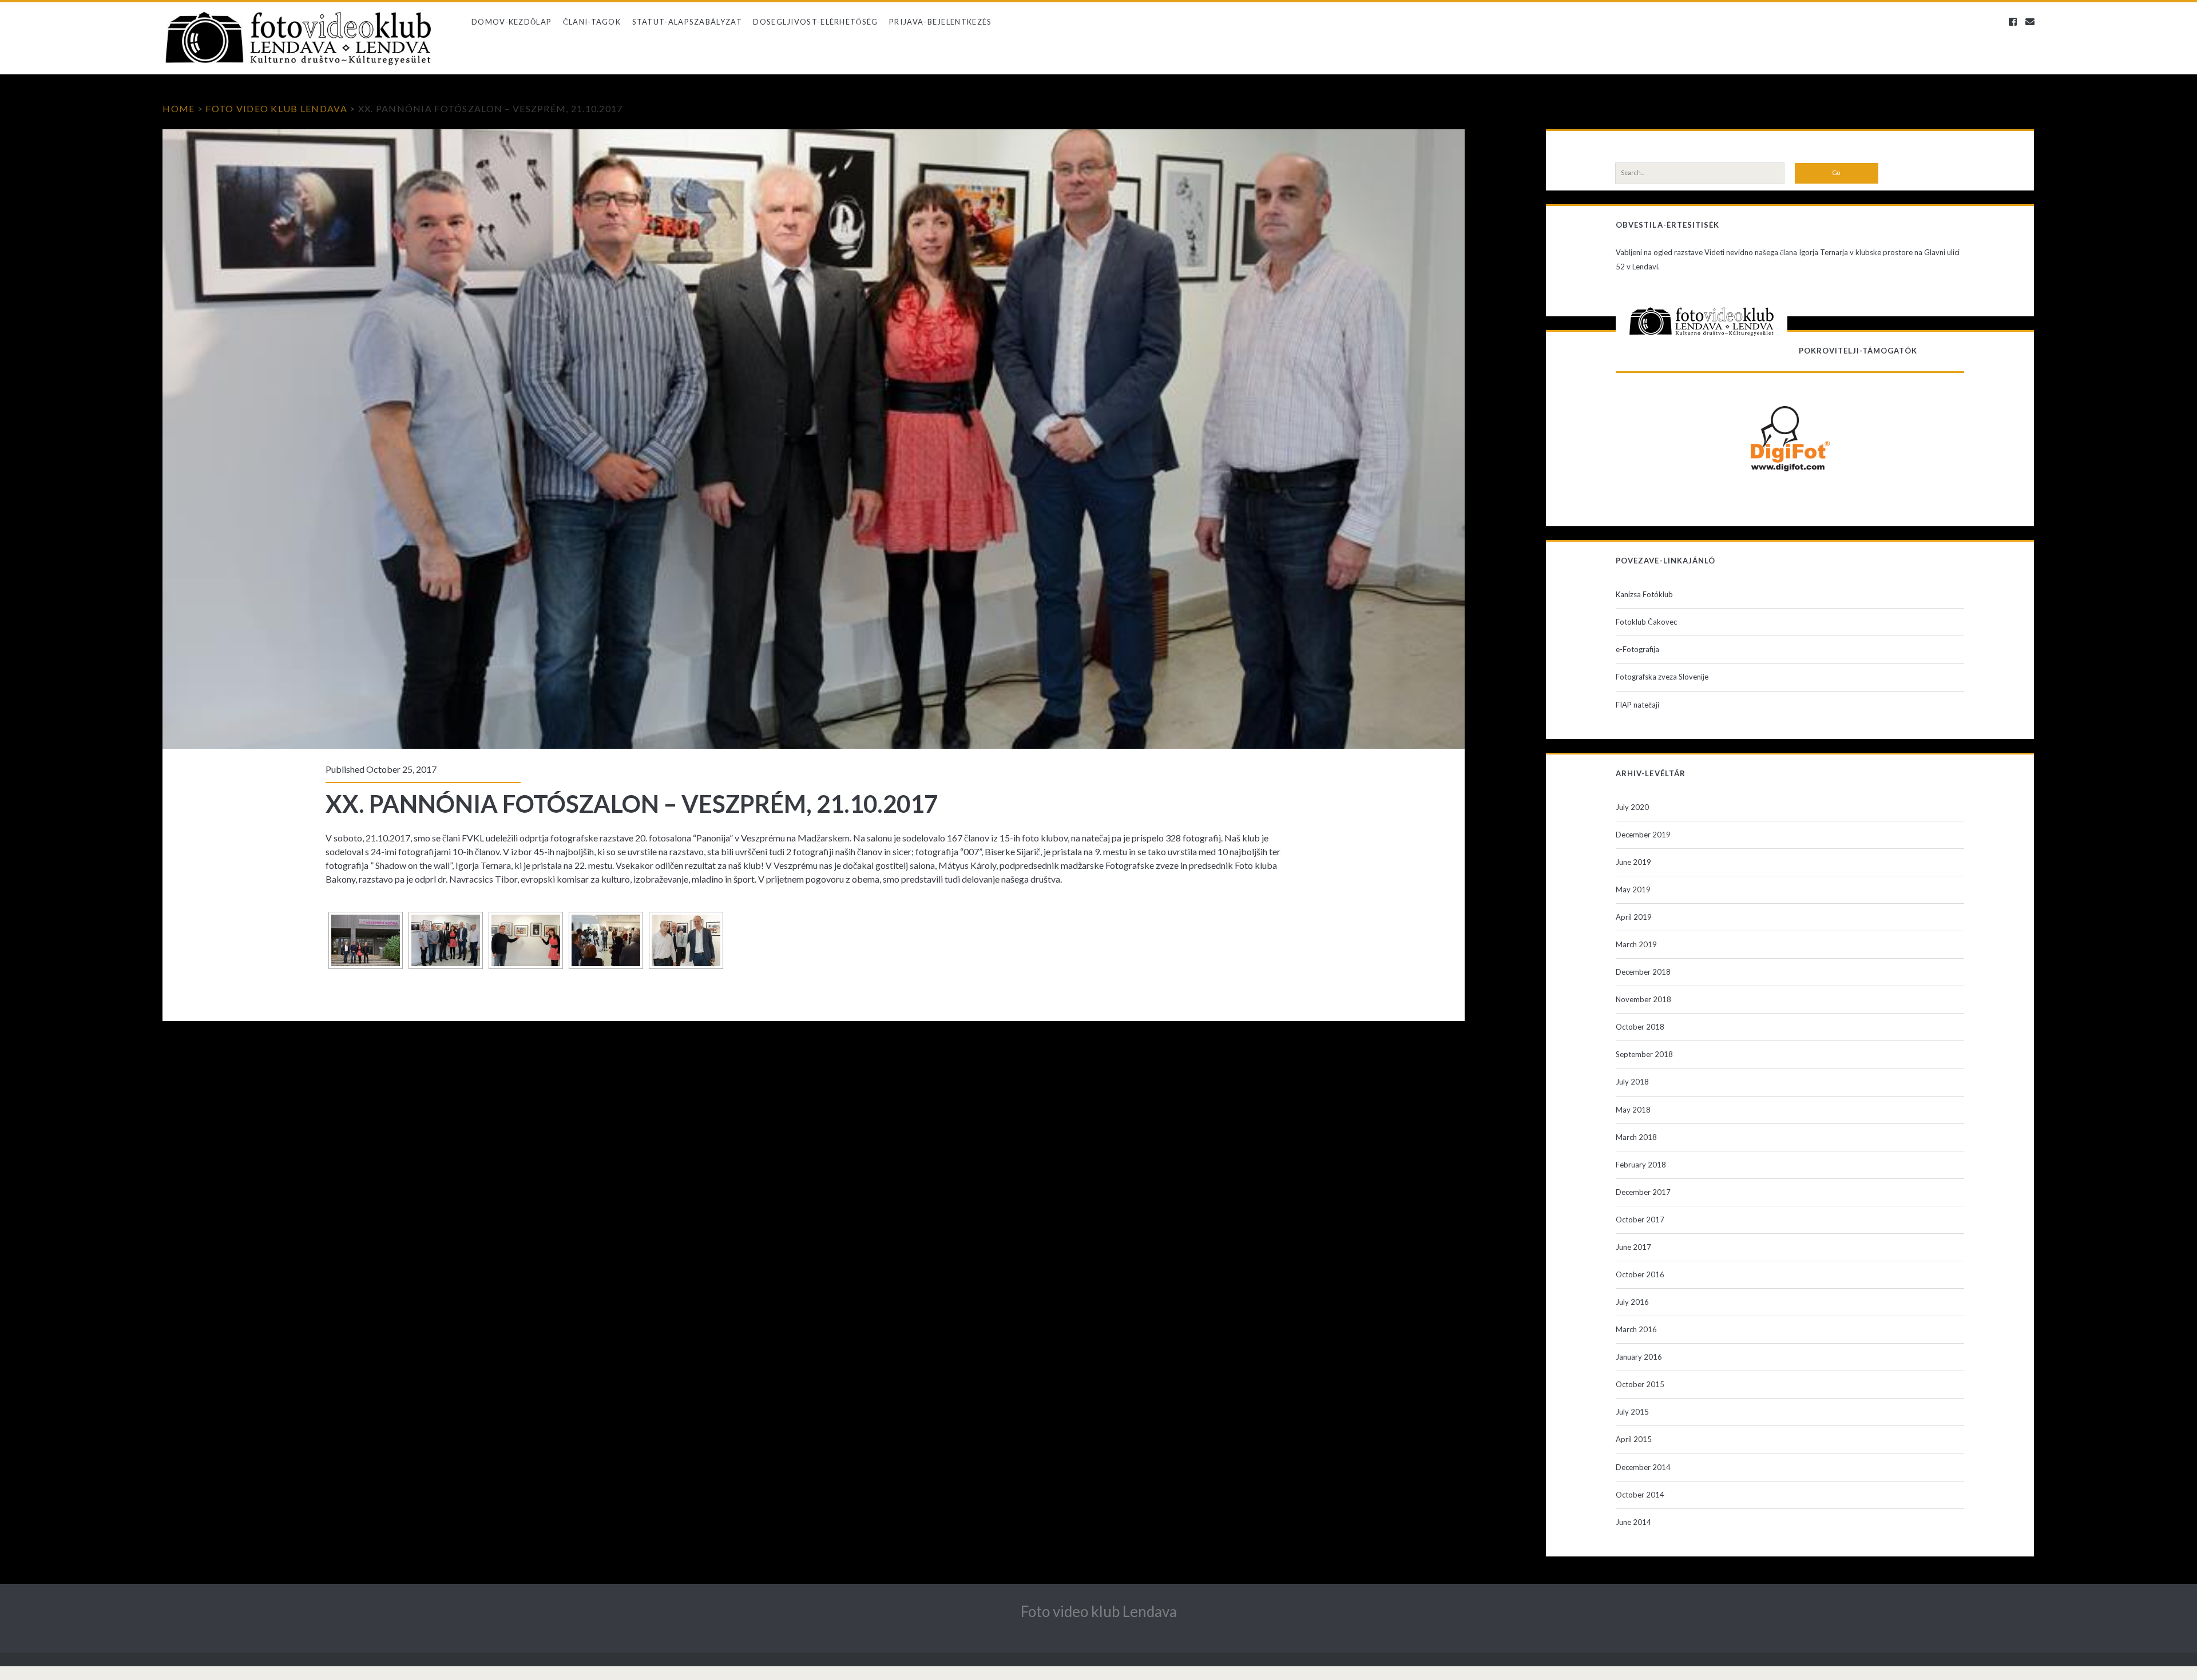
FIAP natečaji (1637, 705)
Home (179, 108)
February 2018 (1641, 1165)
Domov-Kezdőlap (511, 22)
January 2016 (1639, 1357)
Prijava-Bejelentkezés (940, 22)
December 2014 (1643, 1467)
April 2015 (1634, 1439)
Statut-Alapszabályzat (687, 22)
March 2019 (1636, 944)
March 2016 (1636, 1329)
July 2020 (1632, 807)
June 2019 (1633, 862)
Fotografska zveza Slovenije (1662, 677)
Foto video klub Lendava (276, 108)
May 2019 (1633, 889)
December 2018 (1643, 972)
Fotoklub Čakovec (1646, 622)
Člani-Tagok (592, 22)
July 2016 (1632, 1302)
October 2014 (1640, 1495)
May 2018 (1633, 1110)
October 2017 (1640, 1220)
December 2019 (1643, 835)
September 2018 (1644, 1054)
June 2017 (1633, 1247)
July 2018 (1632, 1082)
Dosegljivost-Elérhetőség (815, 22)
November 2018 (1643, 999)
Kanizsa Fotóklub (1644, 594)
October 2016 (1640, 1274)
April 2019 (1634, 917)
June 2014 (1633, 1522)
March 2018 (1636, 1137)
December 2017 (1643, 1192)
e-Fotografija (1637, 649)
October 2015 (1640, 1384)
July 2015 (1632, 1412)
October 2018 (1640, 1027)
